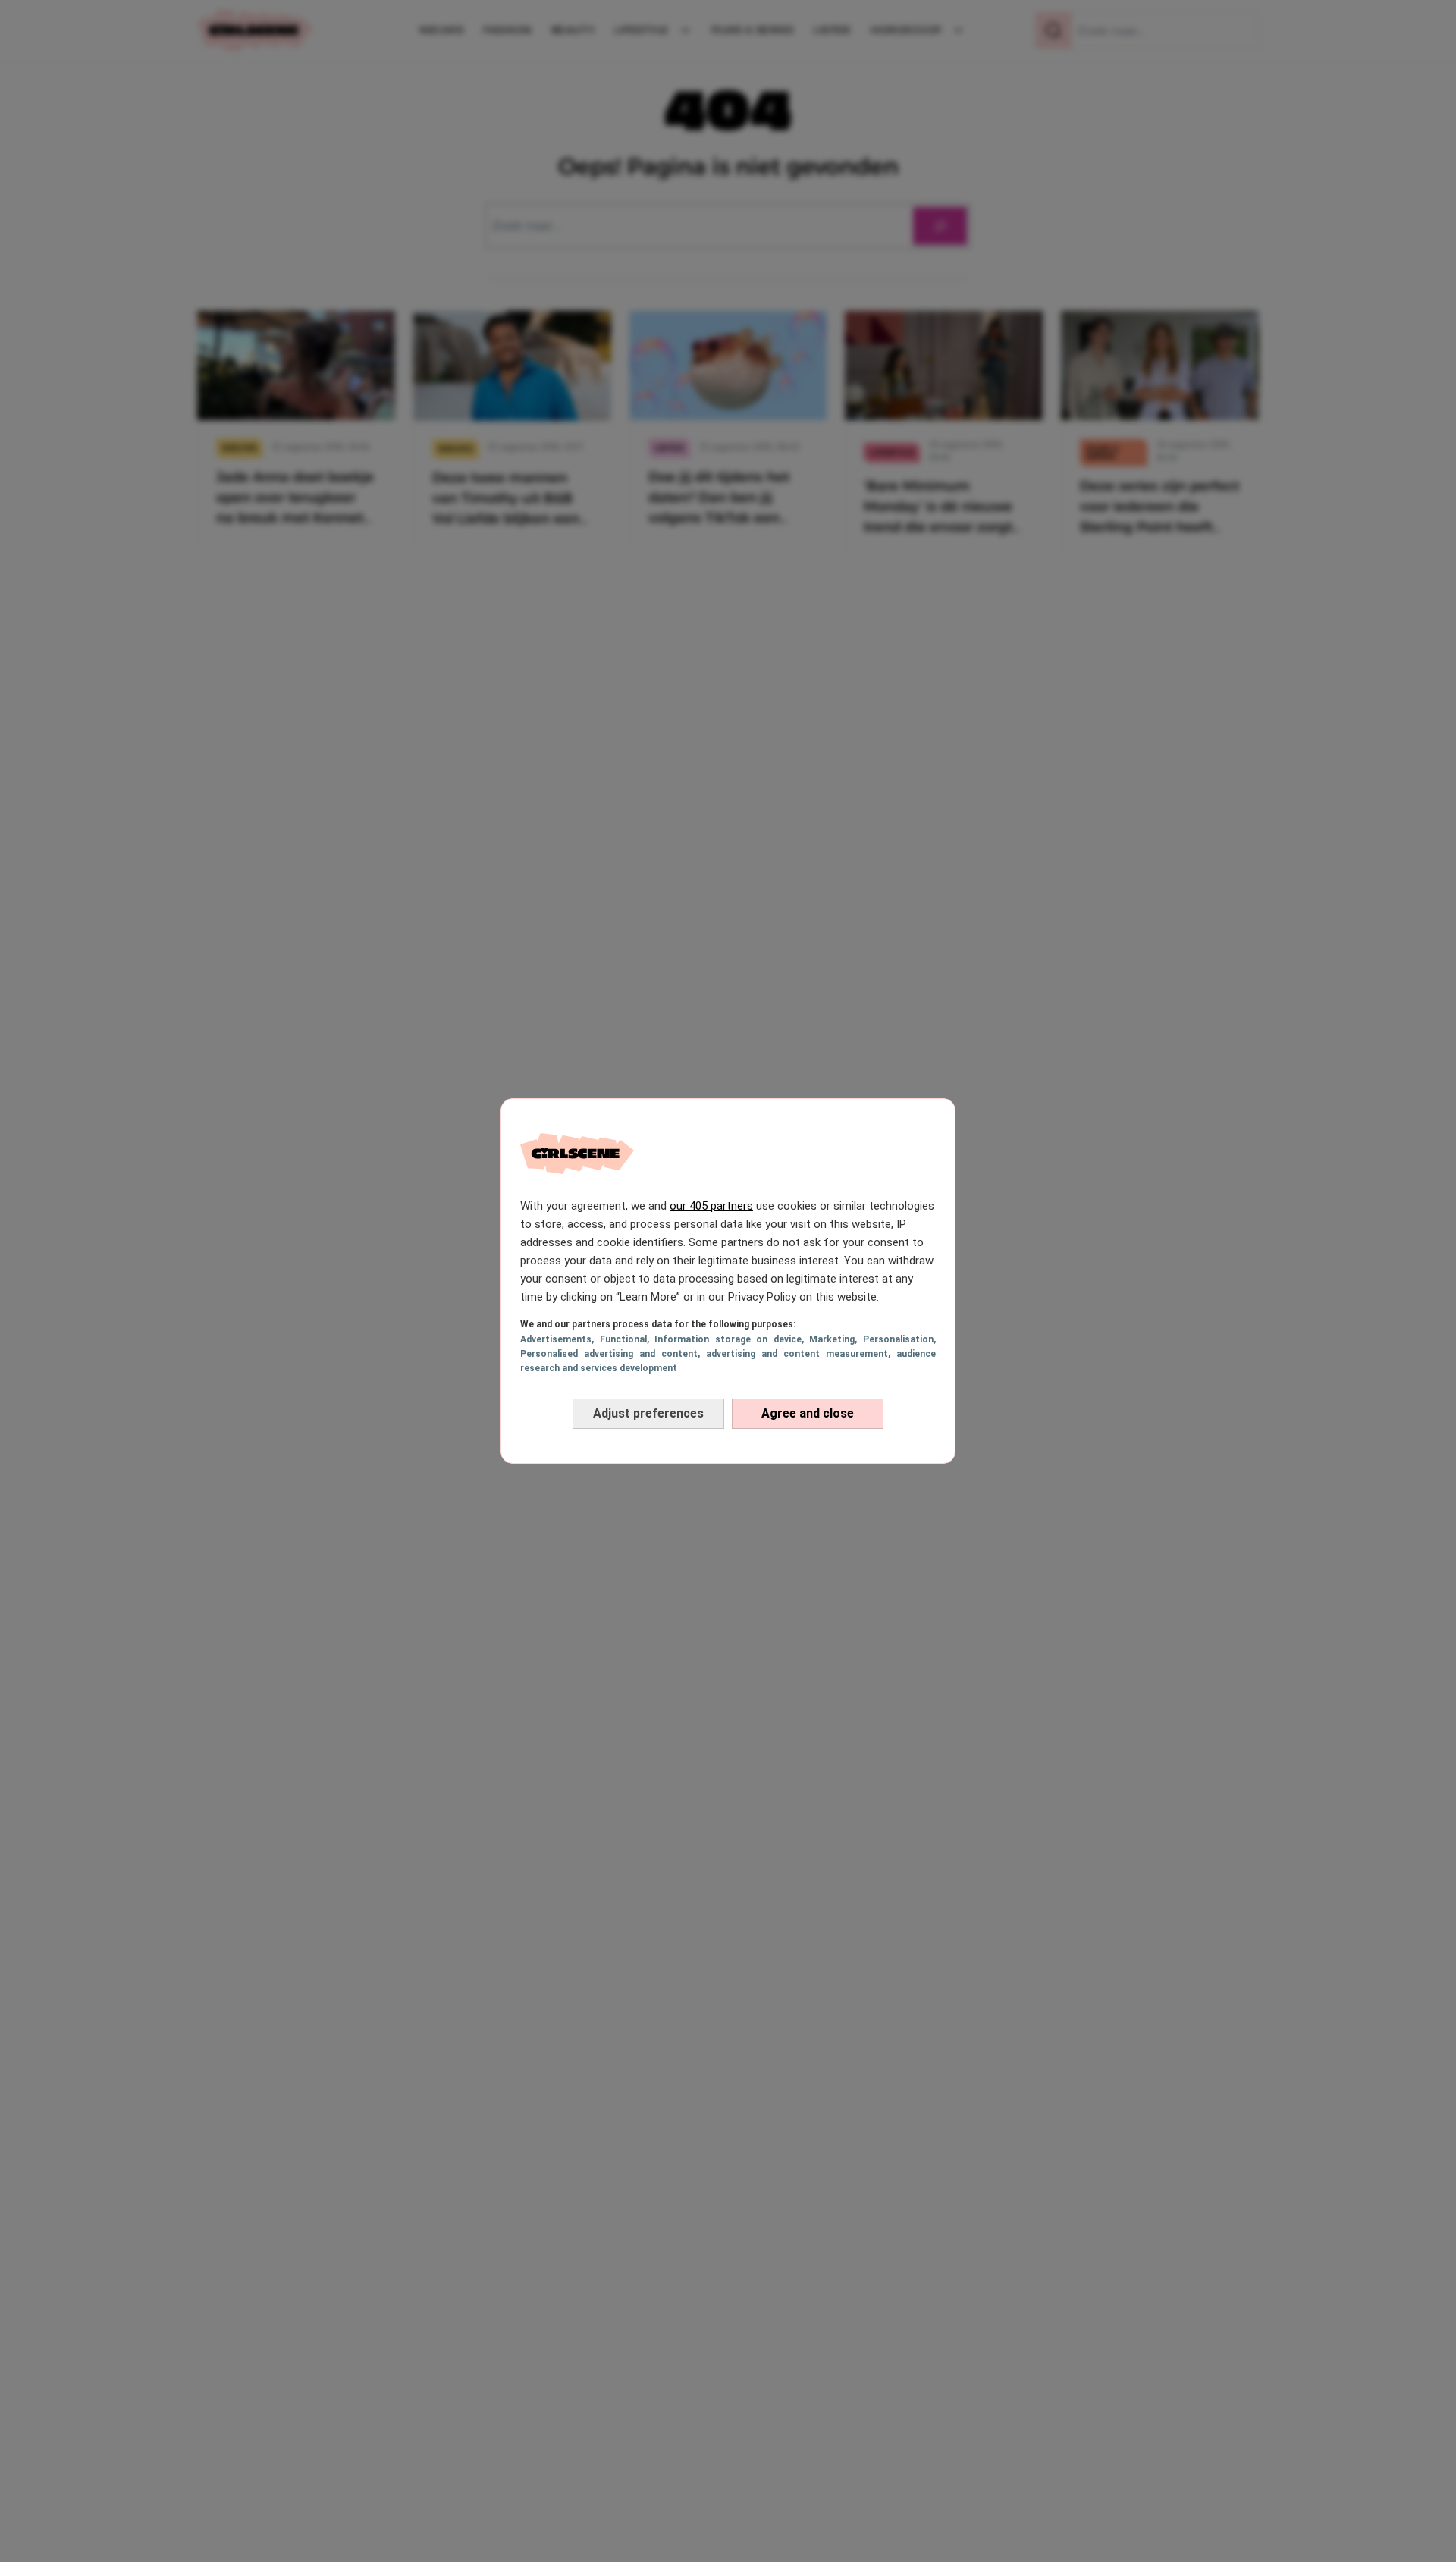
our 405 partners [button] (711, 1206)
